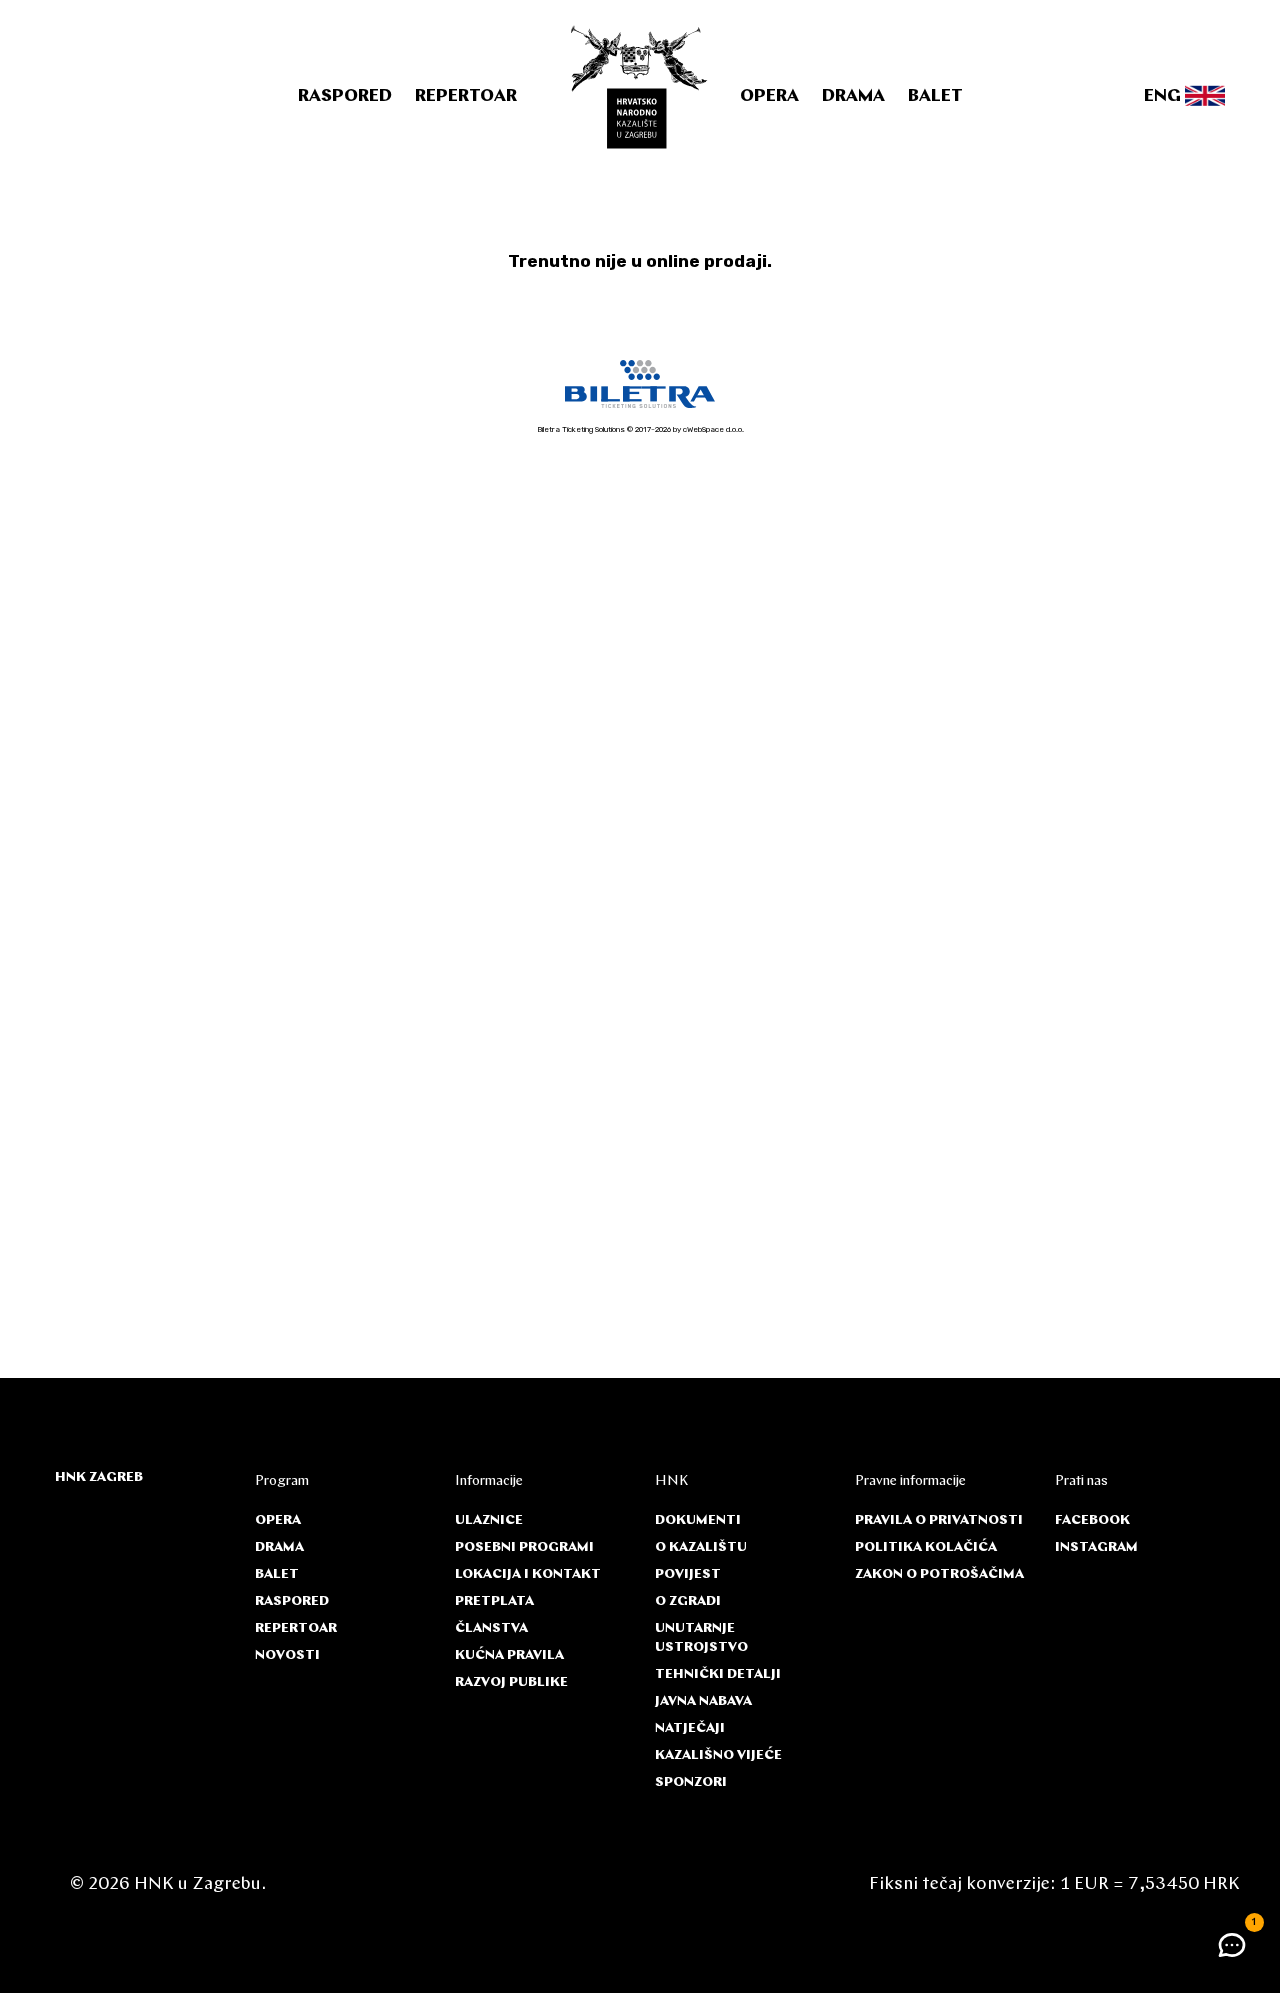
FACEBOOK (1092, 1520)
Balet (935, 97)
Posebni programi (524, 1547)
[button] (1232, 1945)
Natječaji (690, 1728)
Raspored (345, 97)
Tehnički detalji (718, 1674)
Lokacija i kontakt (528, 1574)
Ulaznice (489, 1520)
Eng (1164, 97)
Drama (853, 97)
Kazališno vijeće (718, 1755)
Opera (769, 97)
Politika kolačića (926, 1547)
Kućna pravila (509, 1655)
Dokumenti (698, 1520)
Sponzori (691, 1782)
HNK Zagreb (99, 1477)
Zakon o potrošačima (939, 1574)
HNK (671, 1481)
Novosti (287, 1655)
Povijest (688, 1574)
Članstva (491, 1628)
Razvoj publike (511, 1682)
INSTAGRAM (1096, 1547)
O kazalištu (701, 1547)
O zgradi (688, 1601)
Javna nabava (703, 1701)
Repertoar (466, 97)
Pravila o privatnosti (939, 1520)
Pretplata (494, 1601)
